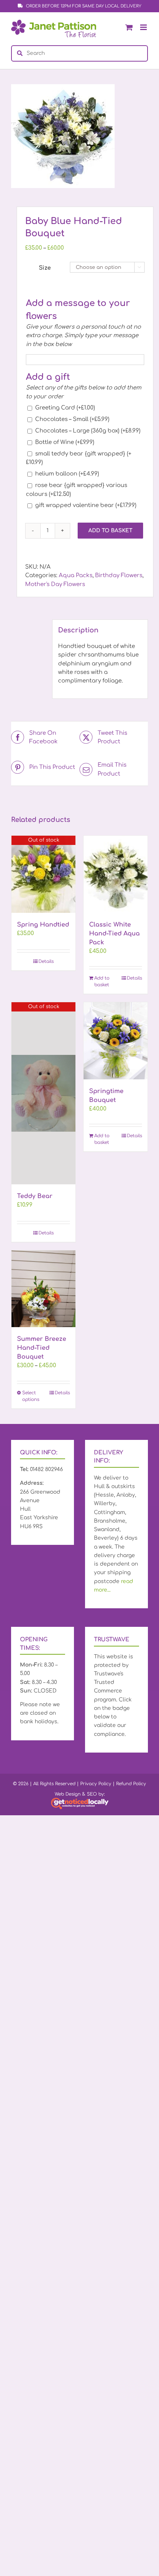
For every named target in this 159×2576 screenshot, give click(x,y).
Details (46, 961)
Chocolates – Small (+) (72, 419)
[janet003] (79, 136)
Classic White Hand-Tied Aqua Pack (114, 934)
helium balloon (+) (67, 474)
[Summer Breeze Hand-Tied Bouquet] (43, 1289)
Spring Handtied (43, 925)
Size (45, 268)
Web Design (68, 1794)
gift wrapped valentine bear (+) (86, 505)
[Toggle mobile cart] (129, 27)
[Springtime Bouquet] (116, 1041)
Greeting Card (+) (65, 408)
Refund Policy (131, 1784)
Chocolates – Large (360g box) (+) (88, 431)
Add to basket (110, 531)
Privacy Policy (96, 1784)
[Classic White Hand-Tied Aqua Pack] (116, 874)
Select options (31, 1396)
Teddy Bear (35, 1196)
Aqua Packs (76, 575)
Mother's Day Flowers (55, 584)
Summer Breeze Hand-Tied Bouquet (42, 1348)
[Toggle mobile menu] (144, 27)
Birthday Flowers (119, 575)
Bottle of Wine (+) (65, 442)
